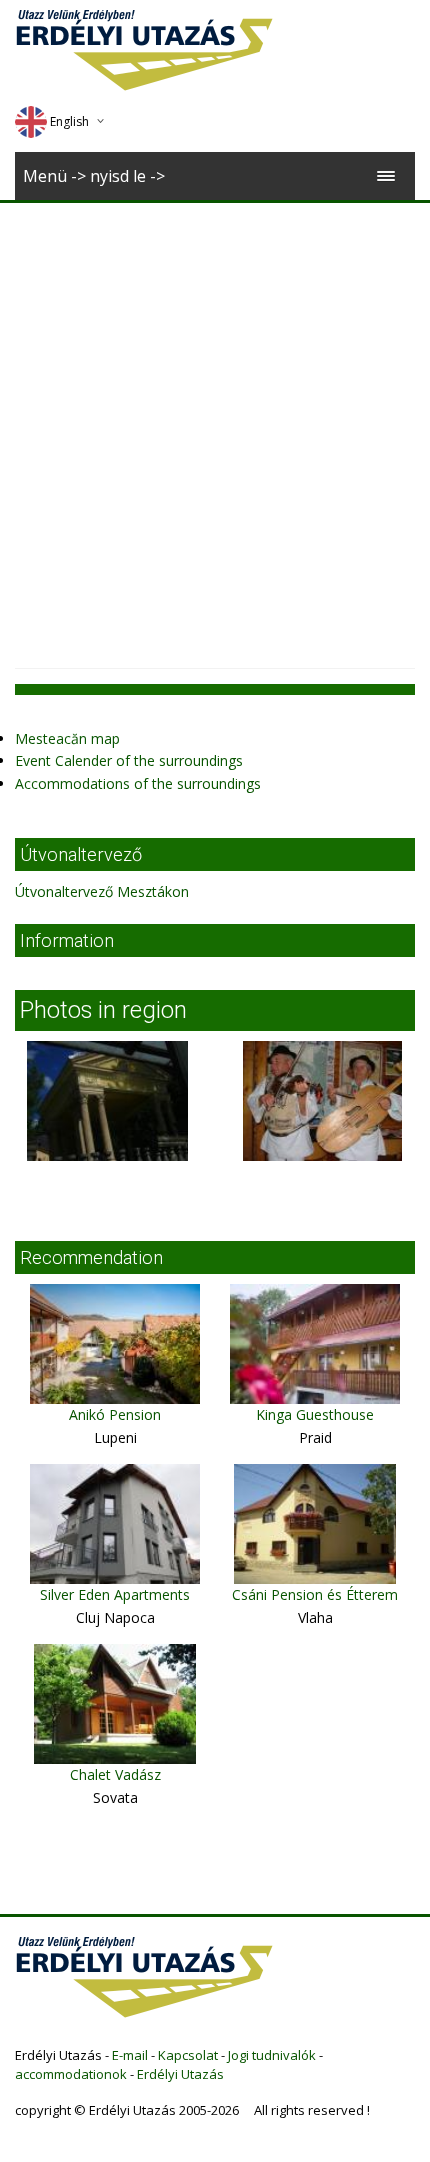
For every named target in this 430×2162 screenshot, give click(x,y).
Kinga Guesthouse (315, 1414)
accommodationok (71, 2074)
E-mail (130, 2055)
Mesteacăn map (67, 738)
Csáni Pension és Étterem (315, 1594)
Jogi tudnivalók (272, 2055)
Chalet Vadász (115, 1774)
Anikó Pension (115, 1414)
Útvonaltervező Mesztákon (102, 891)
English (69, 121)
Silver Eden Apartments (115, 1594)
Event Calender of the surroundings (129, 760)
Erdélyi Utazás (180, 2074)
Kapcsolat (188, 2055)
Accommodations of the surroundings (138, 783)
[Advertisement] (215, 428)
